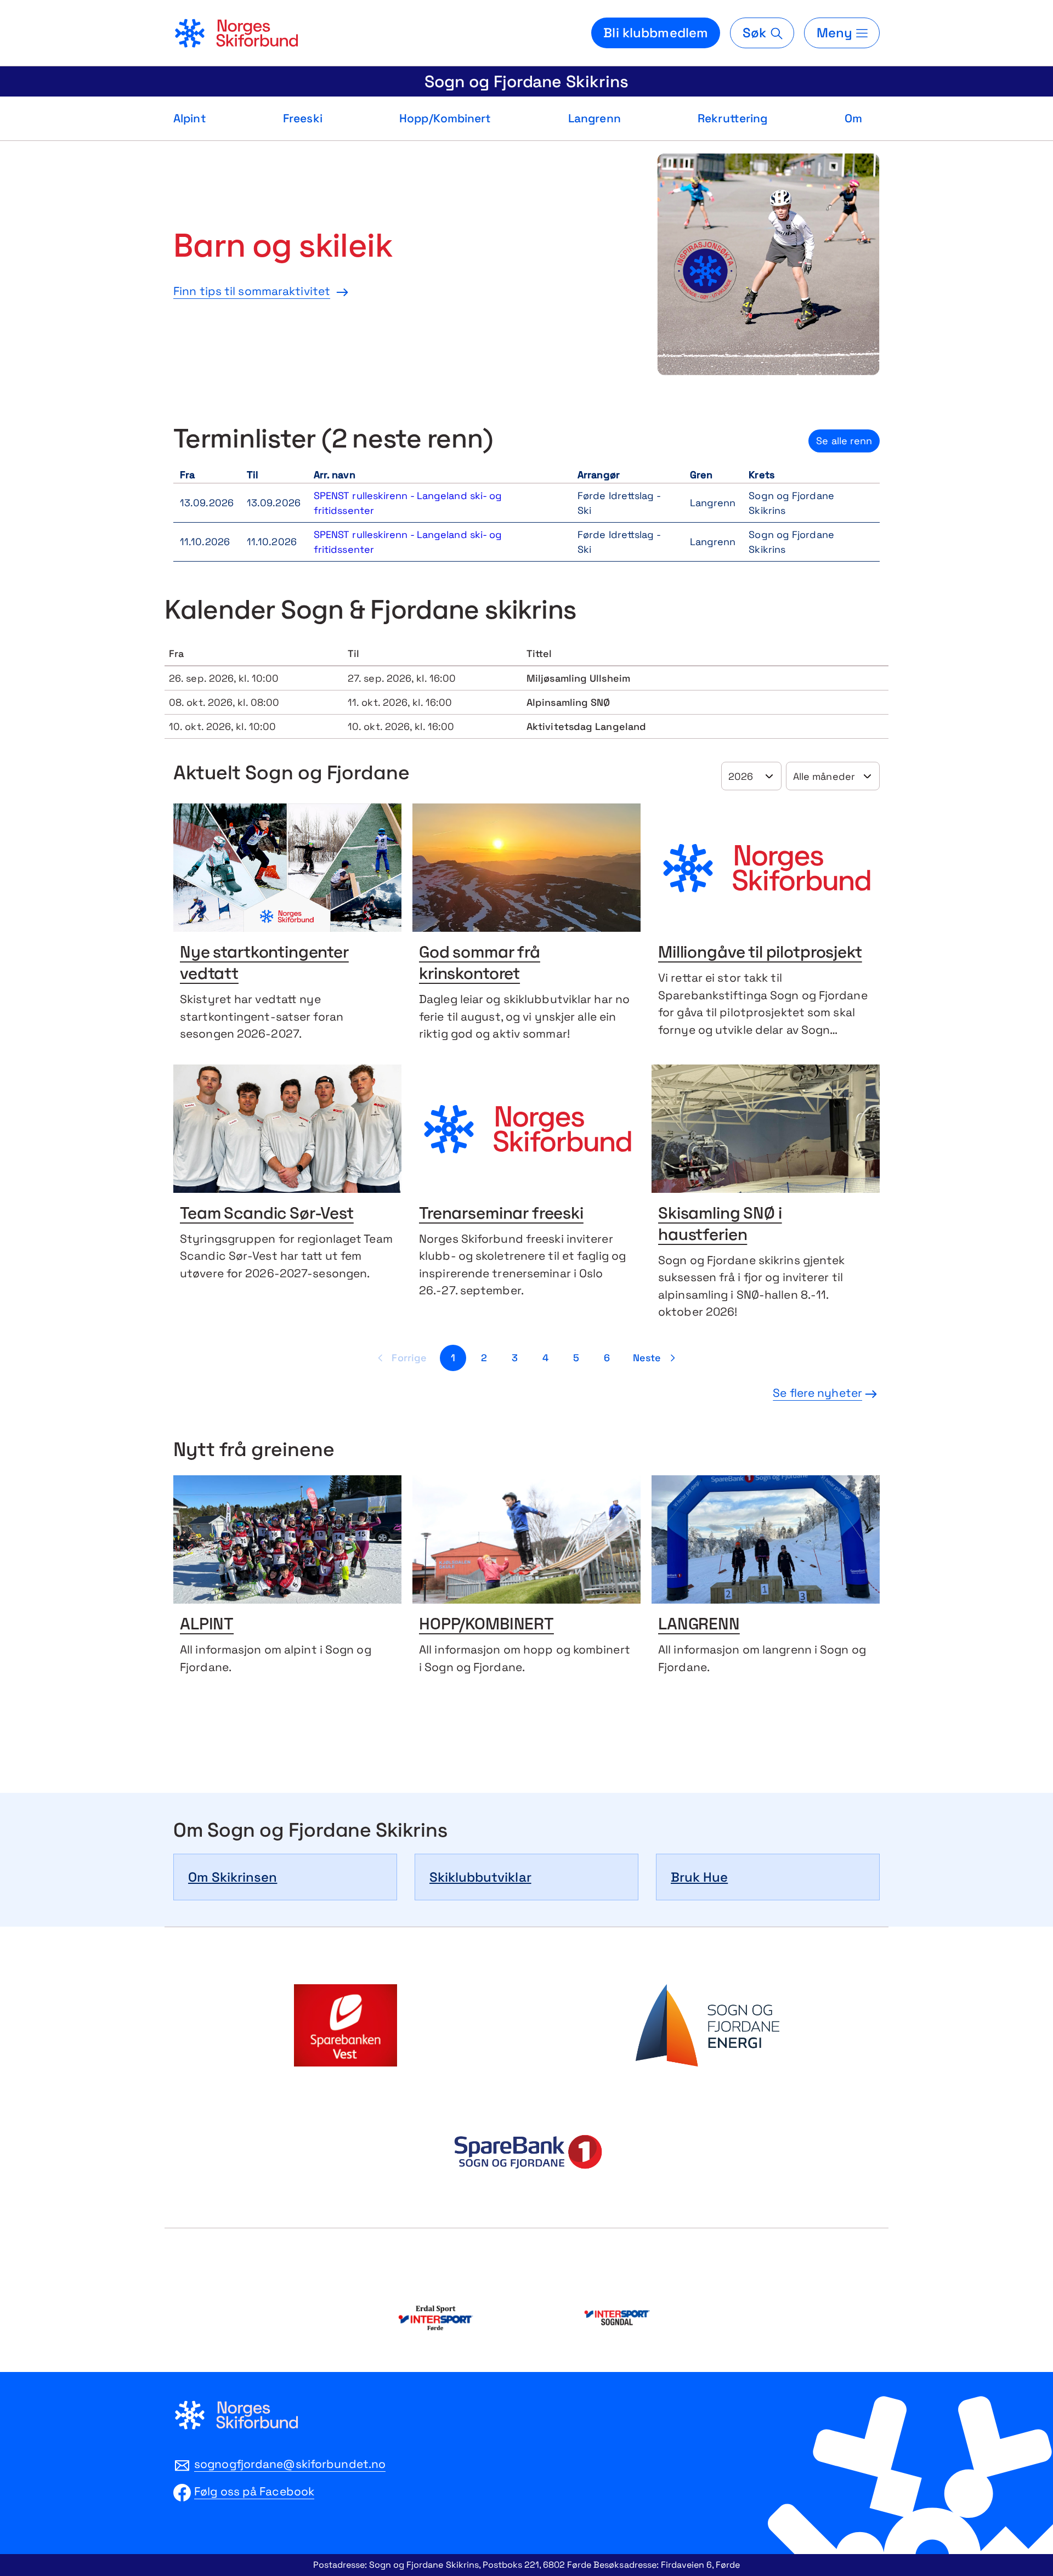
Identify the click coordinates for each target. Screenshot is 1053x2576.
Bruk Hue (699, 1877)
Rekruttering (732, 118)
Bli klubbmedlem (656, 33)
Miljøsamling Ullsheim (578, 678)
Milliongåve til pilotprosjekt (760, 953)
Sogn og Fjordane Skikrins (526, 81)
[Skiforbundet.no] (236, 33)
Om (853, 118)
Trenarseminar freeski (501, 1215)
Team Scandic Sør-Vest (267, 1215)
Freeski (303, 118)
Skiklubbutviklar (480, 1877)
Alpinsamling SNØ (568, 702)
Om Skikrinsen (233, 1877)
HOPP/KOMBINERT (486, 1625)
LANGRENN (699, 1625)
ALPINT (207, 1625)
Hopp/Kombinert (445, 118)
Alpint (190, 118)
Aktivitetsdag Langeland (586, 726)
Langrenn (595, 118)
